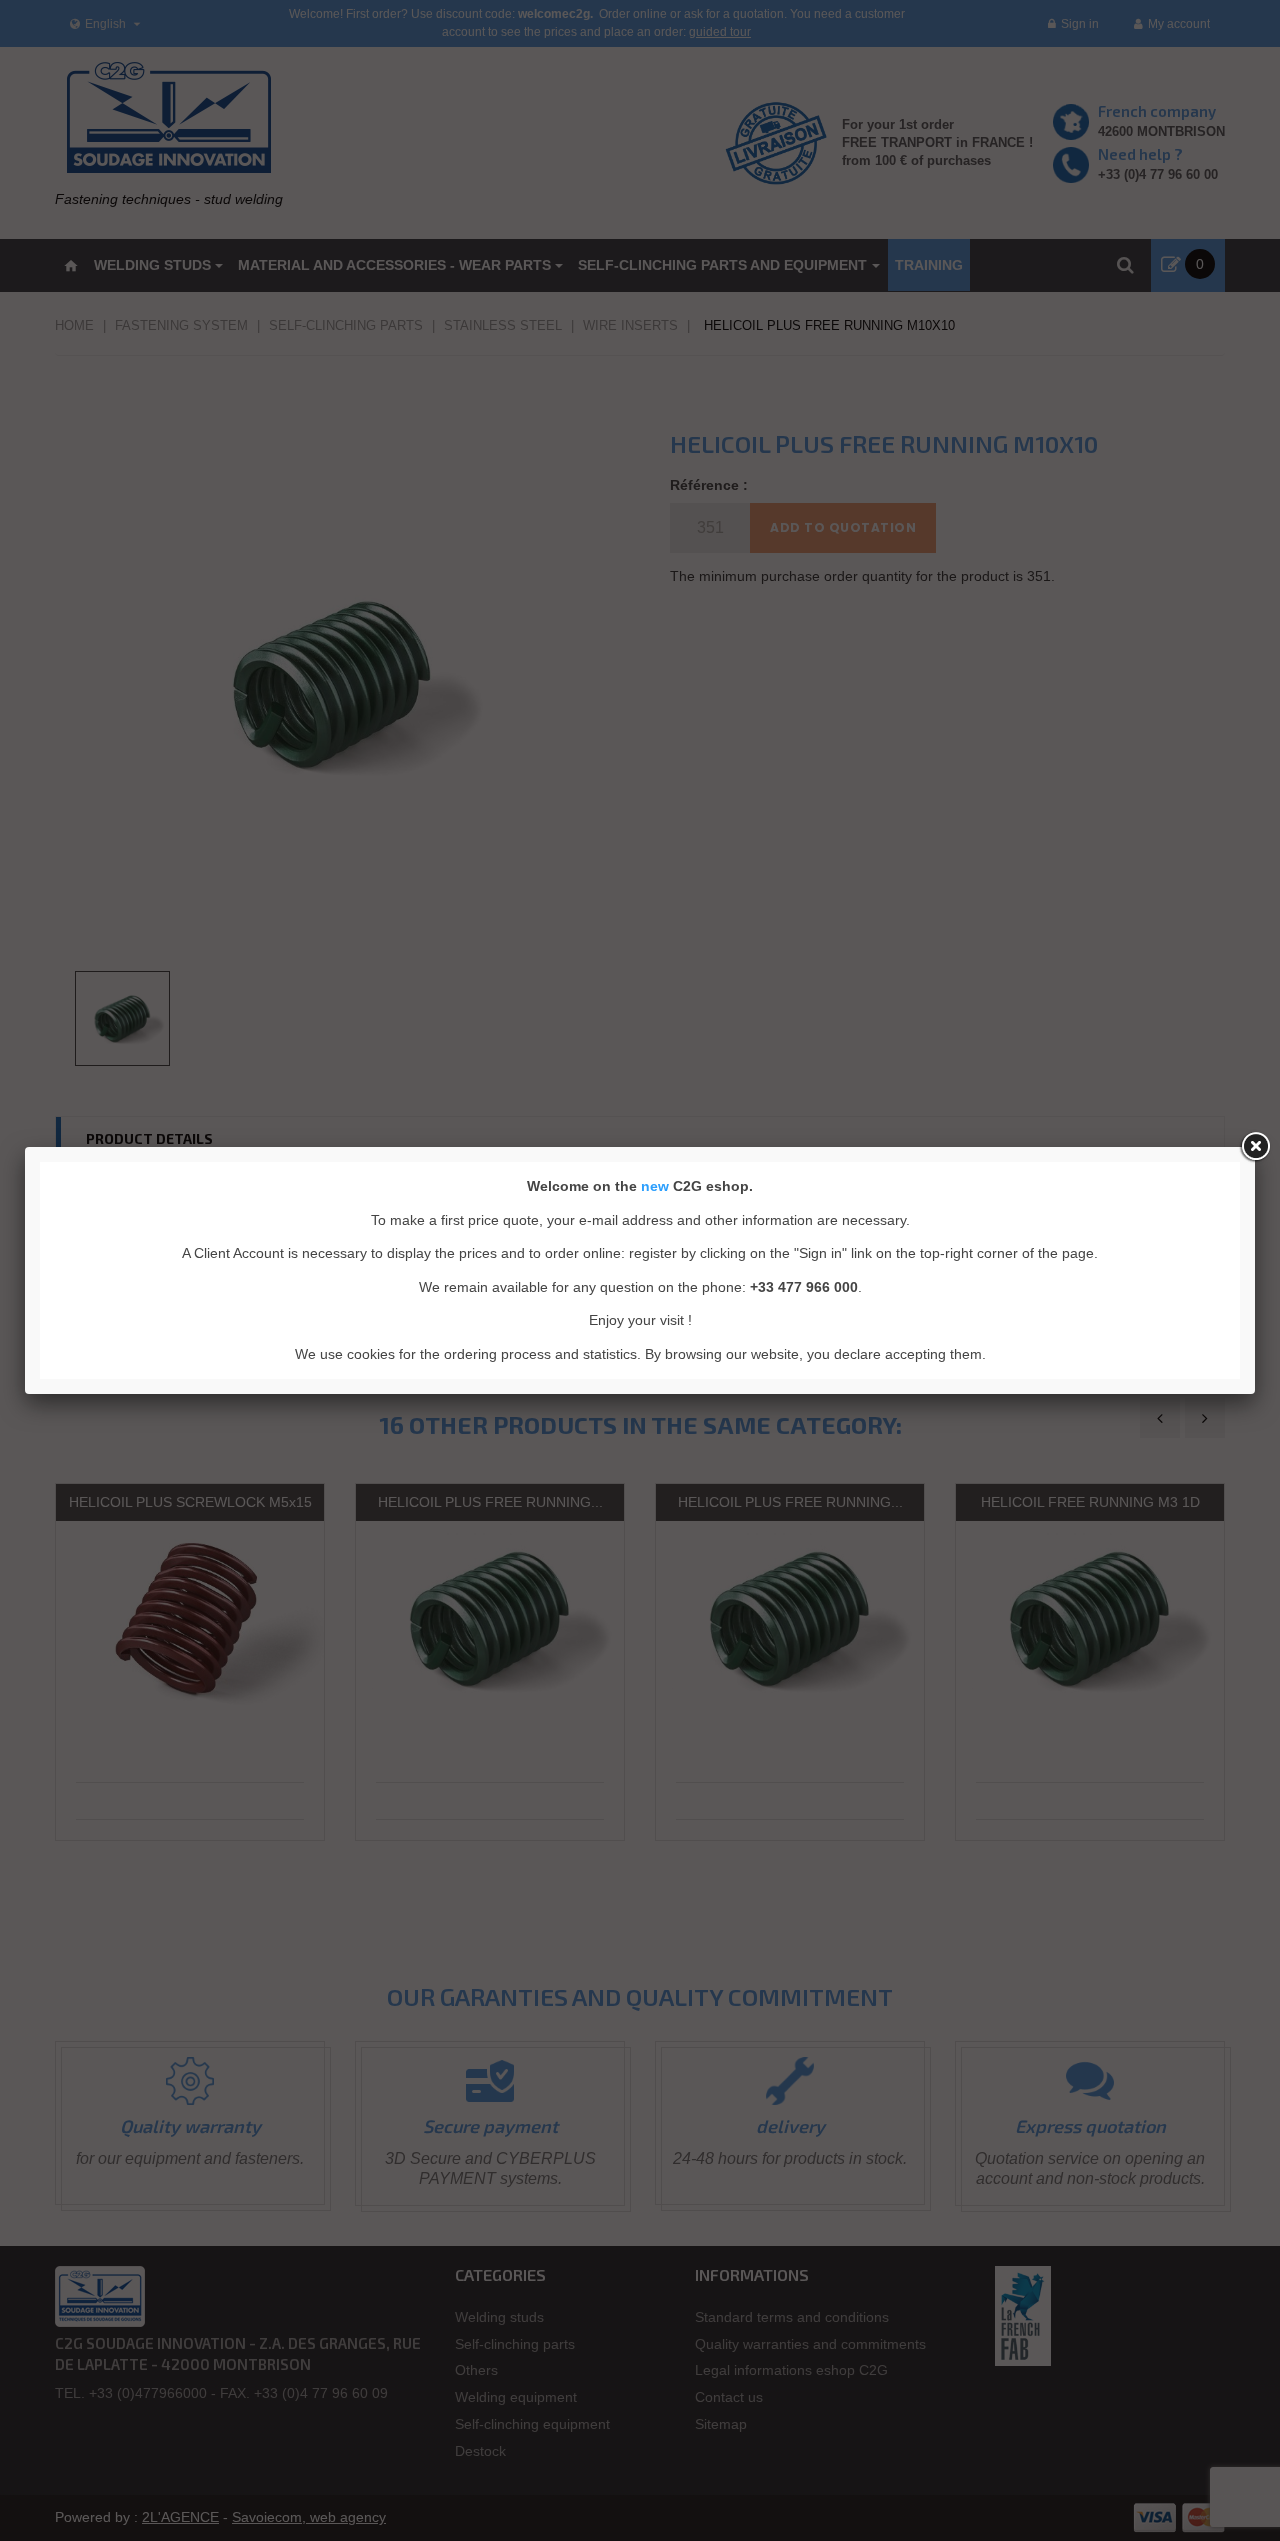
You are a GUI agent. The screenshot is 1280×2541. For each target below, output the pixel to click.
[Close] (1255, 1147)
